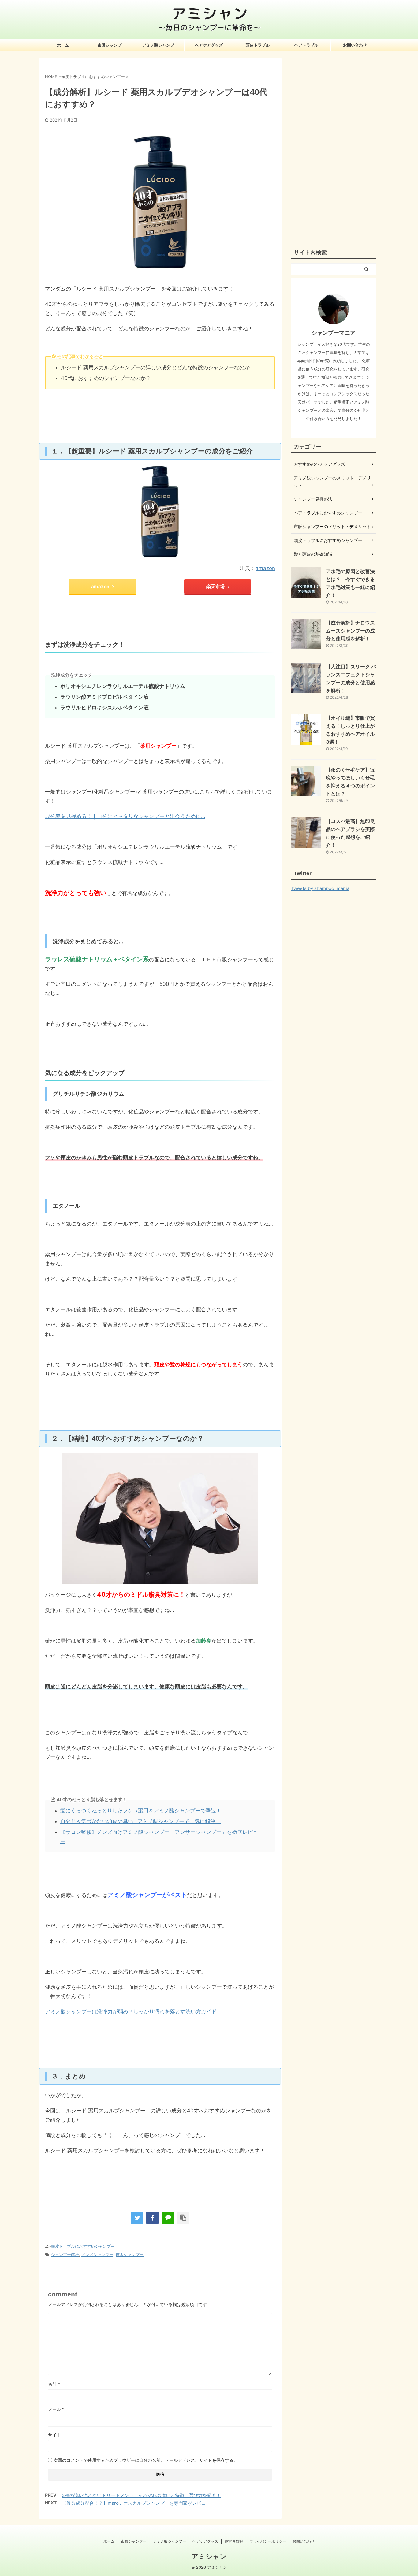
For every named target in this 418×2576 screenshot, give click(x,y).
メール (56, 2409)
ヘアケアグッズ (209, 45)
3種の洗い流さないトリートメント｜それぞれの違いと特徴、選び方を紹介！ (141, 2495)
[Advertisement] (334, 149)
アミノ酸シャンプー (160, 45)
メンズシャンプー (97, 2255)
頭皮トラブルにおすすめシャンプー (83, 2246)
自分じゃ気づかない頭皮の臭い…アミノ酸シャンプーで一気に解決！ (140, 1821)
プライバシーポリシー (268, 2541)
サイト (54, 2435)
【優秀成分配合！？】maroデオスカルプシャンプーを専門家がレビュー (136, 2503)
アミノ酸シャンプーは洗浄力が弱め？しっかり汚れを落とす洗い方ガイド (131, 2011)
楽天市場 (215, 586)
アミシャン (209, 2556)
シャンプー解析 (65, 2255)
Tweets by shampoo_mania (320, 888)
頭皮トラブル (258, 45)
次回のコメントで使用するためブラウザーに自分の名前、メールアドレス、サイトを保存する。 (146, 2460)
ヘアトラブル (306, 45)
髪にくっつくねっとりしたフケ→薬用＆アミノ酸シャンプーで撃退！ (141, 1811)
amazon (265, 568)
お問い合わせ (355, 45)
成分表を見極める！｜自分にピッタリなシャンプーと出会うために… (125, 816)
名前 (54, 2384)
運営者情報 (234, 2541)
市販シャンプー (112, 45)
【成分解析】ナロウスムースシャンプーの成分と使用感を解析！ (350, 631)
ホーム (63, 45)
